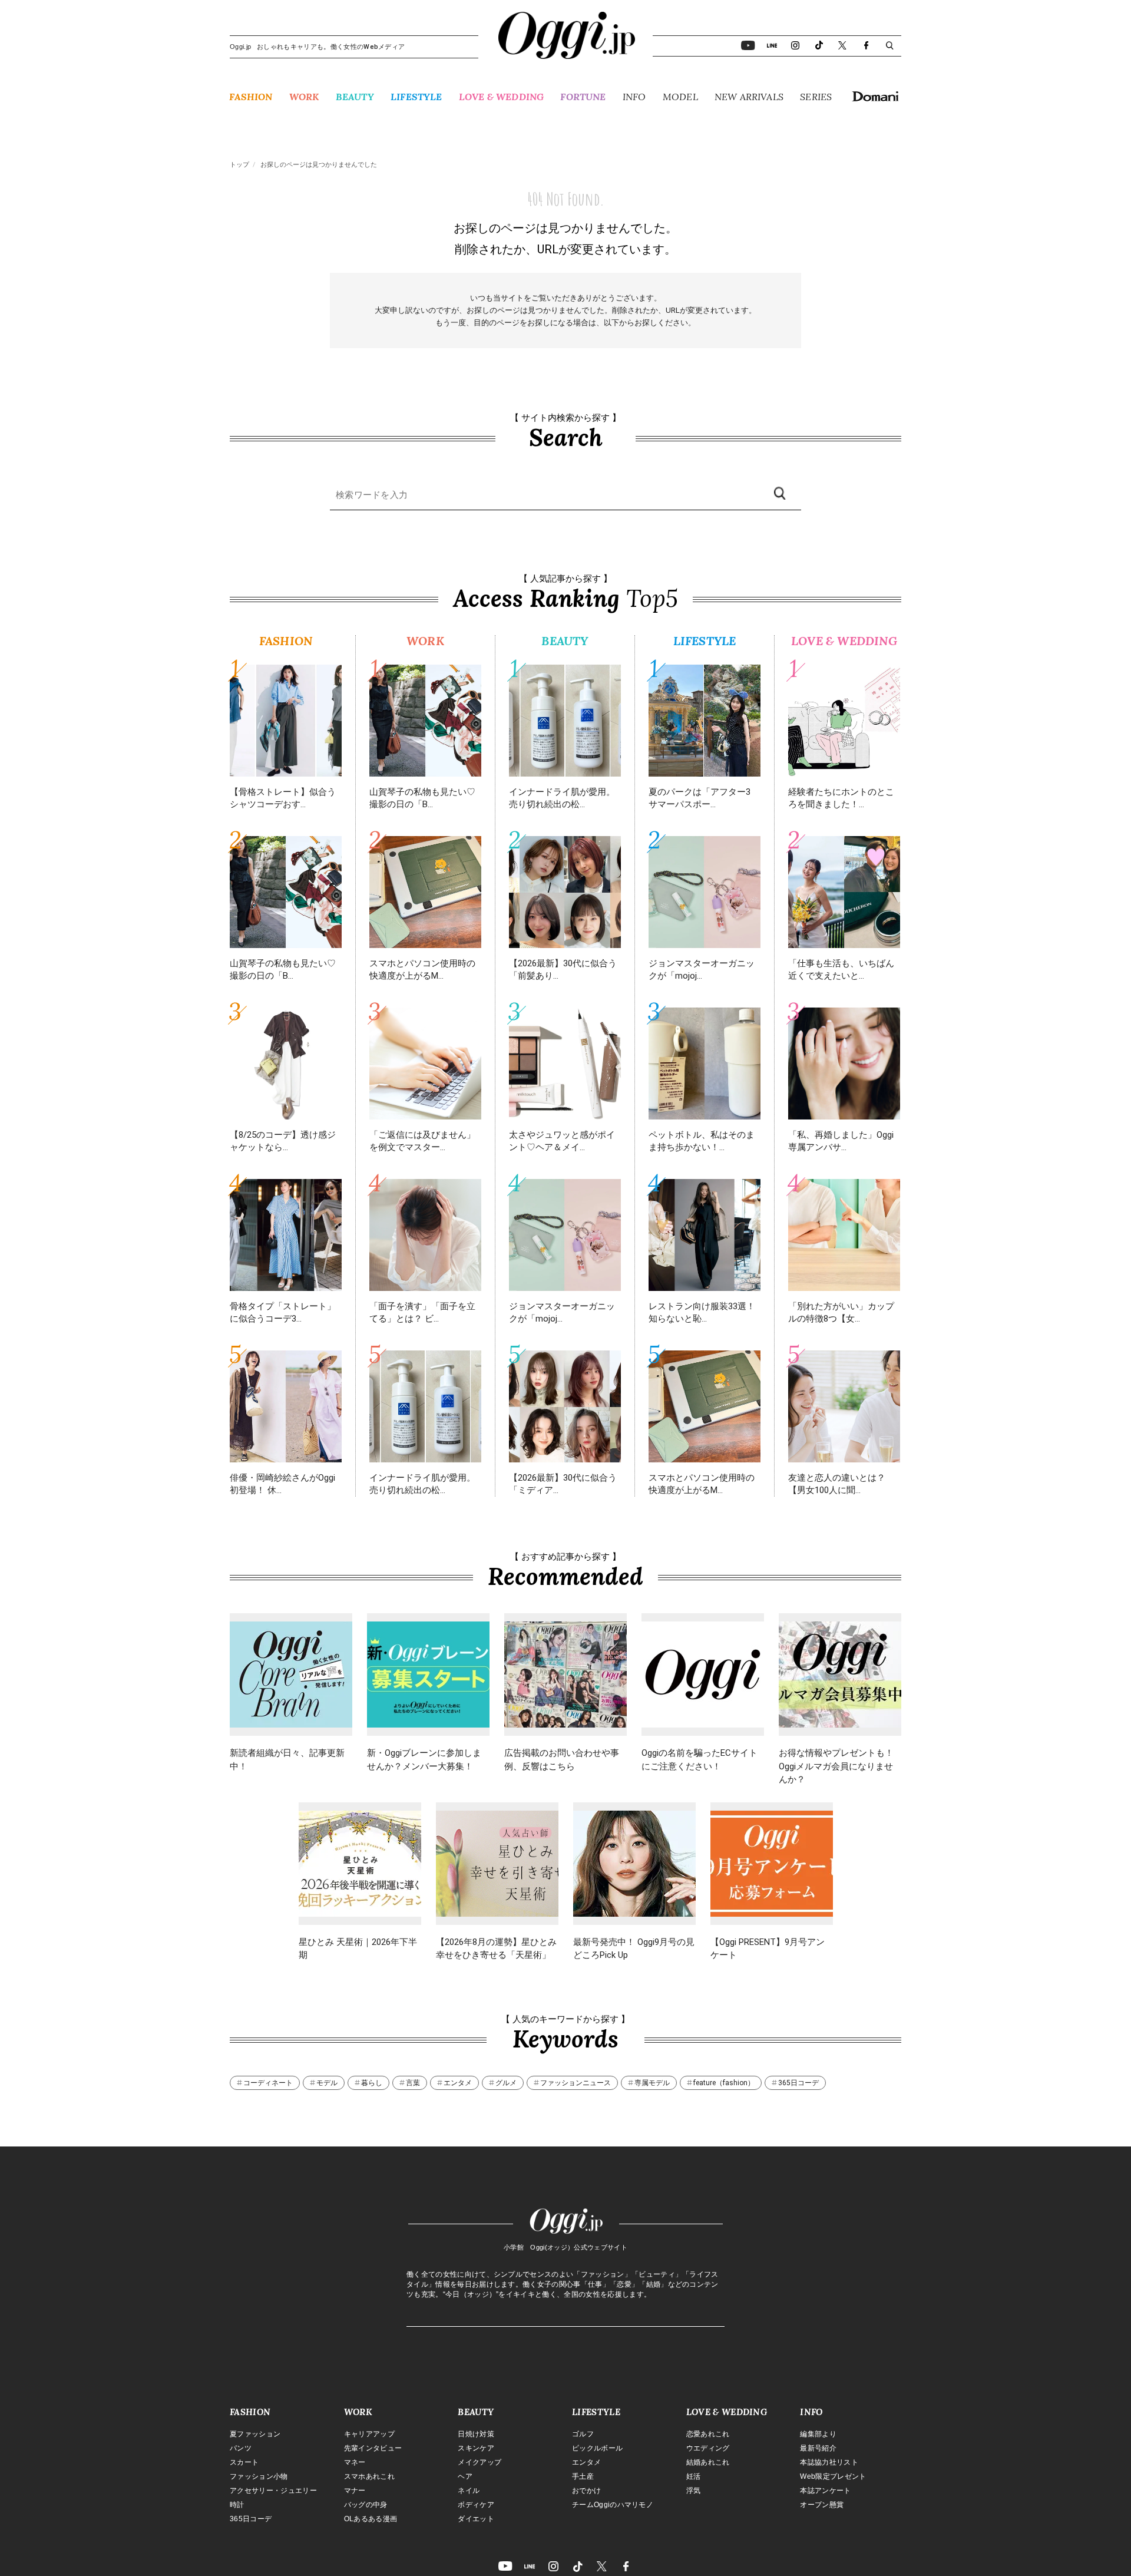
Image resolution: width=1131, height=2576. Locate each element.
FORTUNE (583, 97)
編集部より (818, 2434)
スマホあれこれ (369, 2476)
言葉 (413, 2083)
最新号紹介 (818, 2448)
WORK (304, 97)
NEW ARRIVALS (749, 97)
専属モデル (652, 2083)
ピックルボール (597, 2448)
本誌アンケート (825, 2491)
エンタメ (458, 2083)
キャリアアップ (369, 2434)
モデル (327, 2083)
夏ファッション (255, 2434)
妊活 (694, 2476)
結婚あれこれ (708, 2462)
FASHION (251, 97)
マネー (355, 2462)
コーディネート (268, 2083)
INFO (634, 97)
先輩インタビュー (373, 2448)
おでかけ (586, 2491)
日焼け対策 (476, 2434)
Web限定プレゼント (833, 2476)
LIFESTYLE (416, 97)
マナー (355, 2491)
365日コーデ (798, 2083)
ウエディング (708, 2448)
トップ (239, 165)
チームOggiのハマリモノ (613, 2505)
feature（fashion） (724, 2083)
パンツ (241, 2448)
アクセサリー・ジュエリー (273, 2491)
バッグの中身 (366, 2505)
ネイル (469, 2491)
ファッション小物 (259, 2476)
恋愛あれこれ (708, 2434)
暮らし (372, 2083)
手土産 (583, 2476)
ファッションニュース (576, 2083)
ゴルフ (583, 2434)
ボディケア (476, 2505)
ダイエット (476, 2519)
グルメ (506, 2083)
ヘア (465, 2476)
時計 (237, 2505)
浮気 (694, 2491)
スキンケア (476, 2448)
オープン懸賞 (822, 2505)
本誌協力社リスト (829, 2462)
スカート (244, 2462)
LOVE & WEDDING (501, 97)
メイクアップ (479, 2462)
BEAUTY (355, 97)
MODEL (680, 97)
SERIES (816, 97)
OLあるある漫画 (371, 2519)
